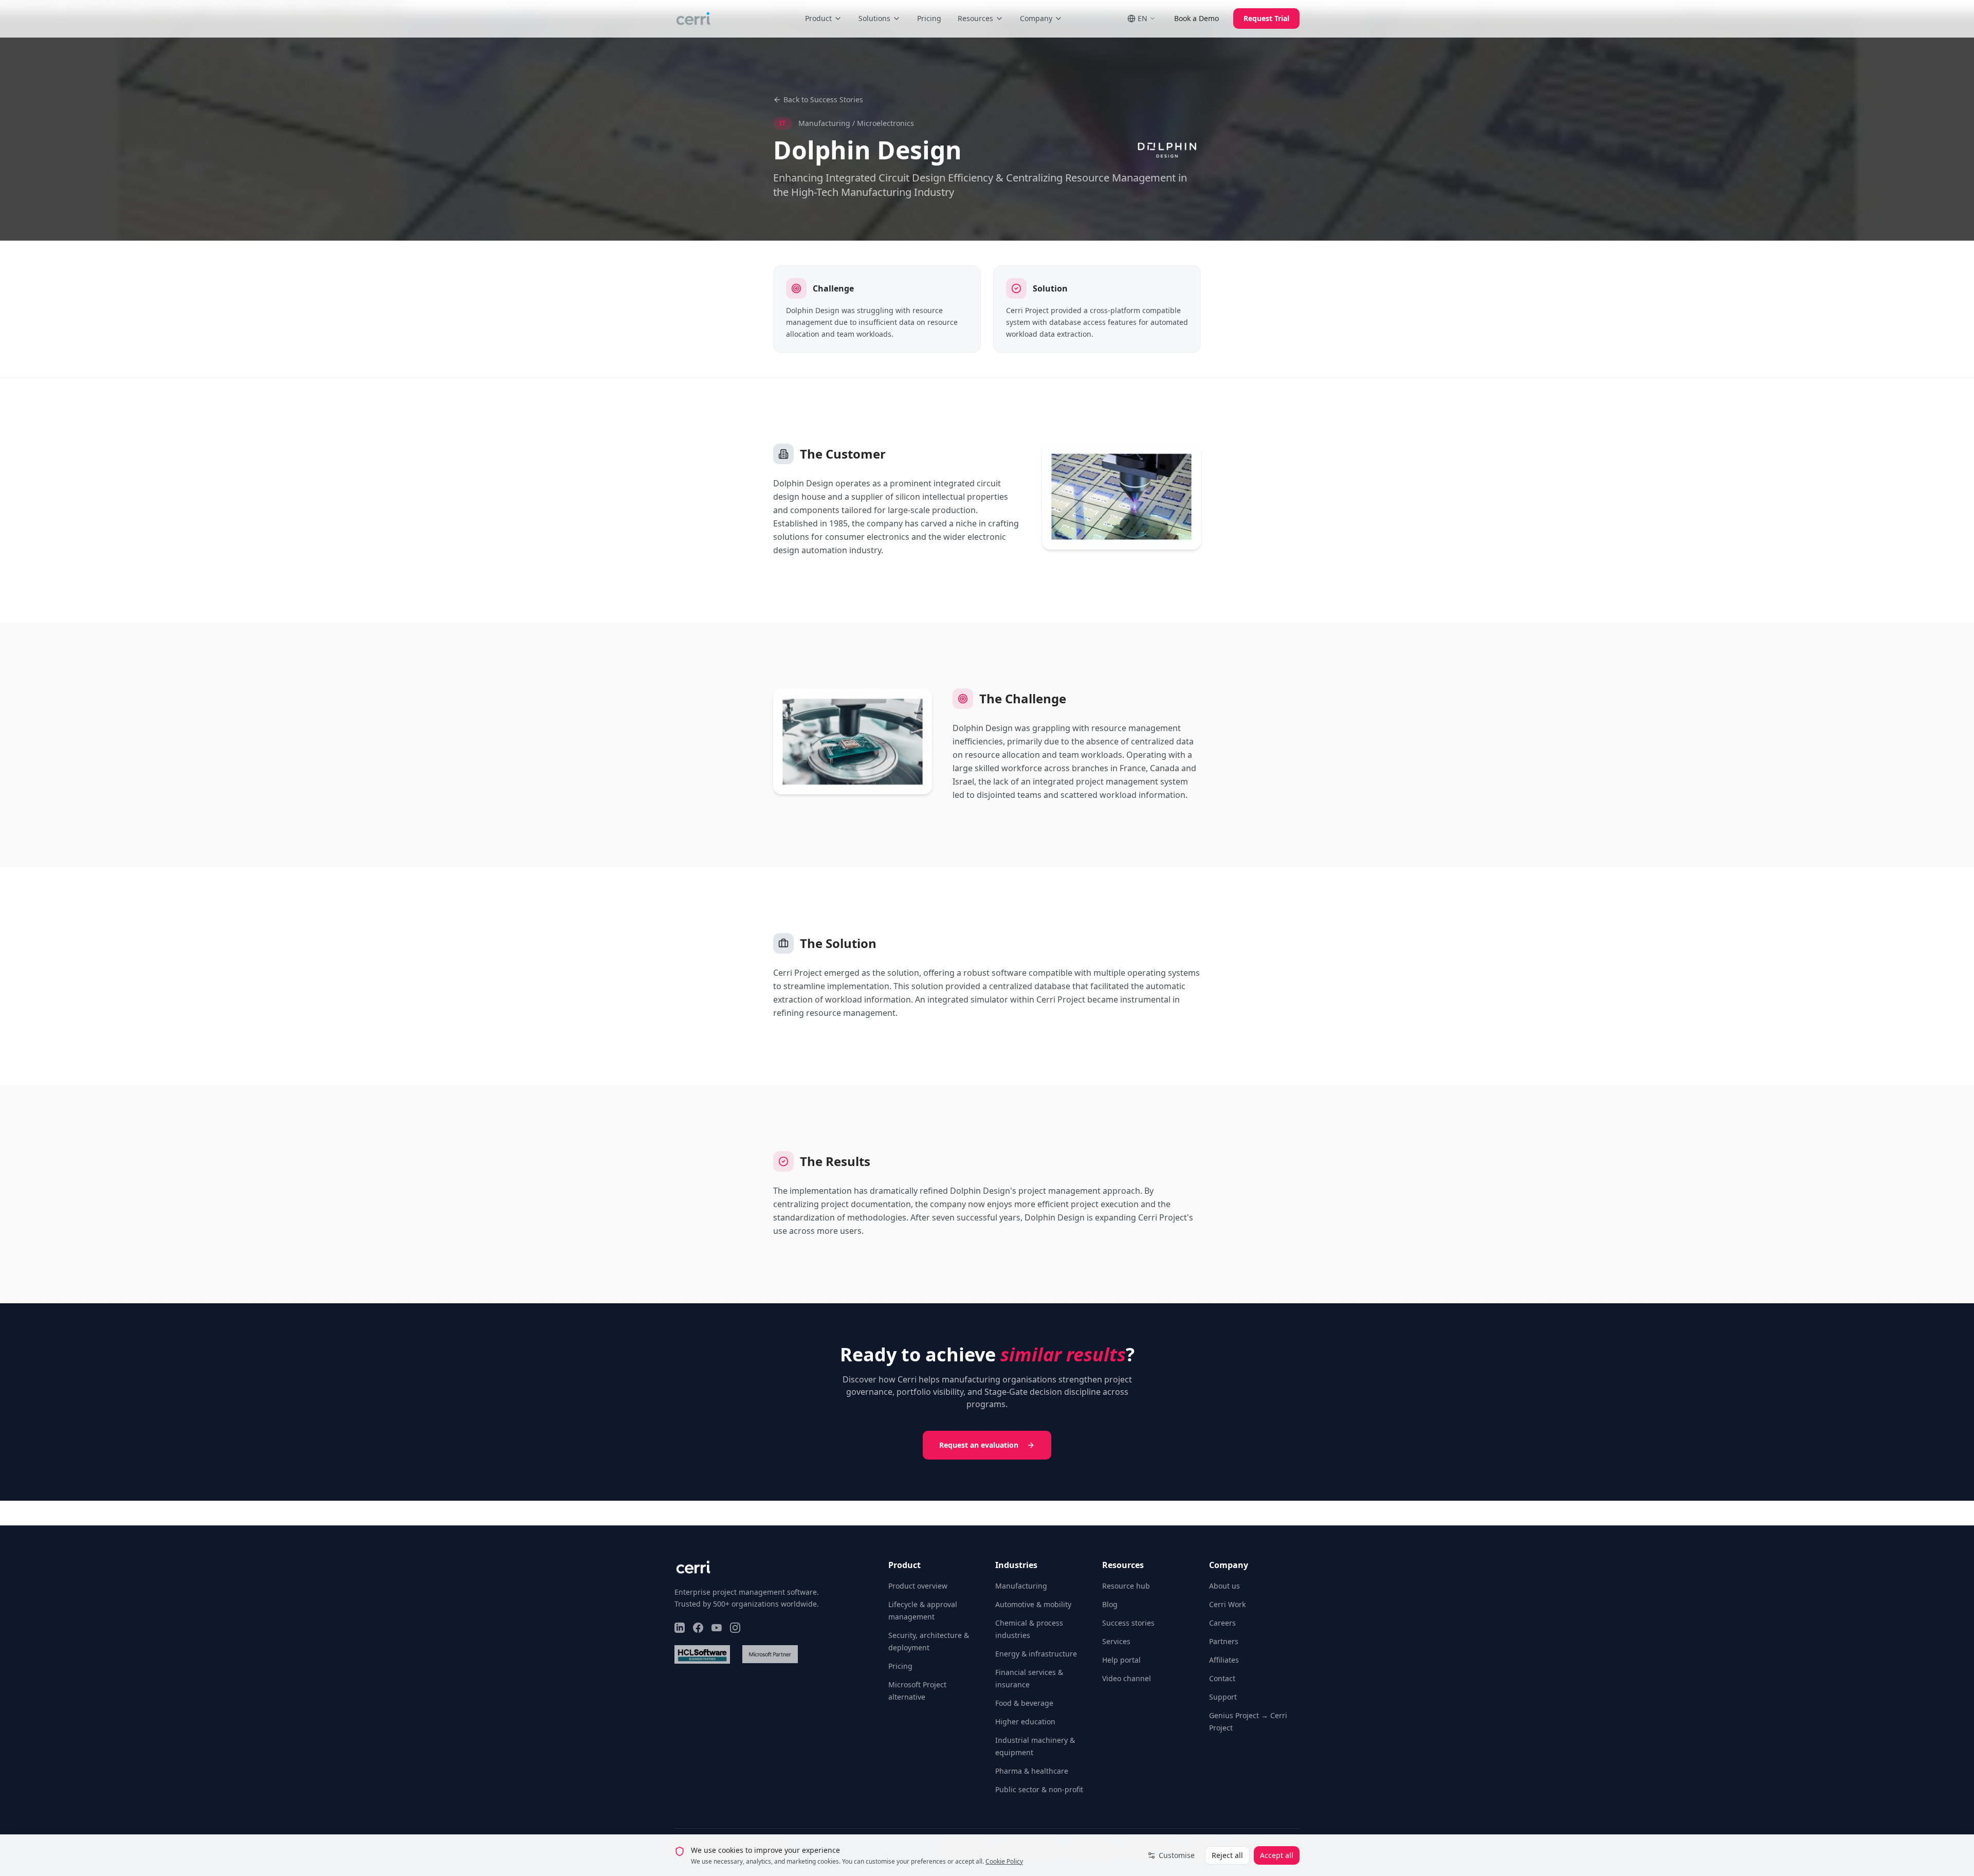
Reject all (1227, 1855)
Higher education (1025, 1722)
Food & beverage (1024, 1703)
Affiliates (1224, 1660)
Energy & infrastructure (1036, 1654)
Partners (1224, 1641)
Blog (1110, 1604)
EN (1143, 18)
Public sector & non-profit (1039, 1789)
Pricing (929, 18)
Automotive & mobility (1033, 1604)
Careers (1222, 1623)
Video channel (1127, 1678)
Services (1116, 1641)
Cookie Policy (1004, 1861)
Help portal (1121, 1660)
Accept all (1277, 1855)
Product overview (918, 1586)
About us (1224, 1586)
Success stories (1128, 1623)
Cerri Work (1227, 1604)
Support (1223, 1697)
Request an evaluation (979, 1445)
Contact (1222, 1678)
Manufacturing (1021, 1586)
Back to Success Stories (823, 99)
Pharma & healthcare (1032, 1771)
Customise (1177, 1855)
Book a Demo (1196, 18)
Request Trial (1266, 18)
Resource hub (1126, 1586)
